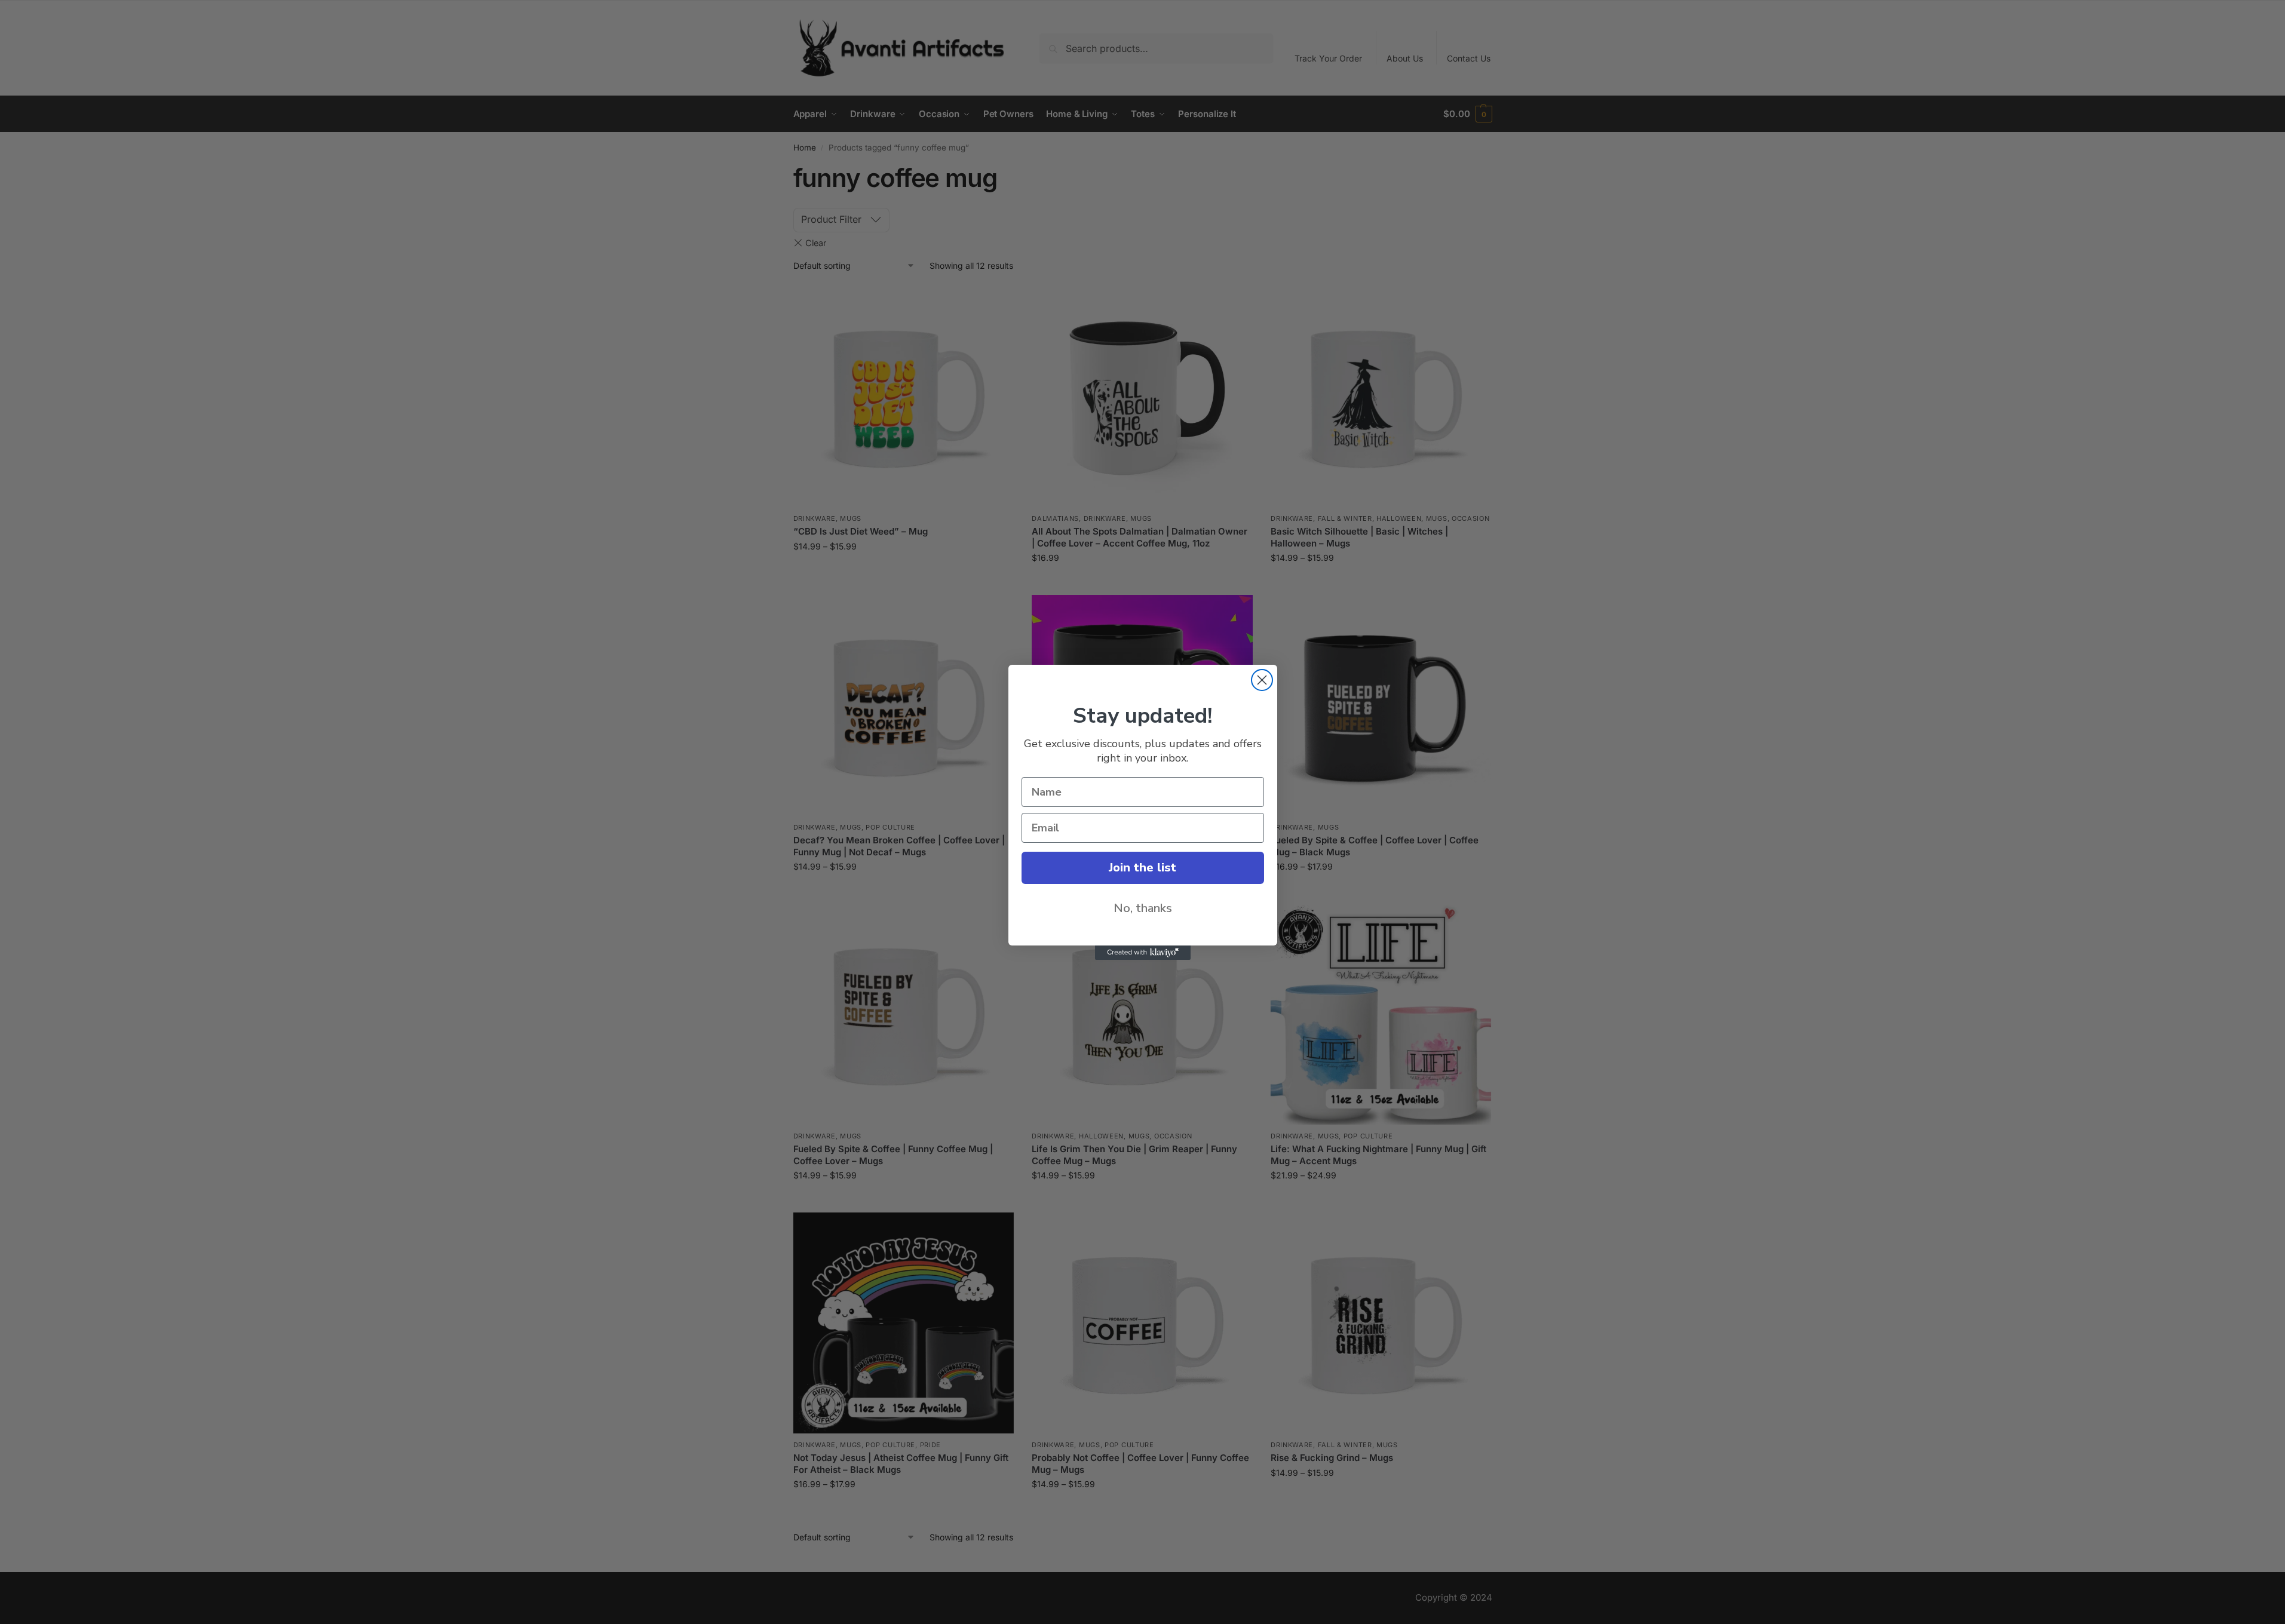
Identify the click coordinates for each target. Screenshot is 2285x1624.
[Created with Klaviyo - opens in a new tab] (1143, 953)
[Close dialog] (1262, 680)
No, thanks (1143, 908)
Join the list (1142, 868)
